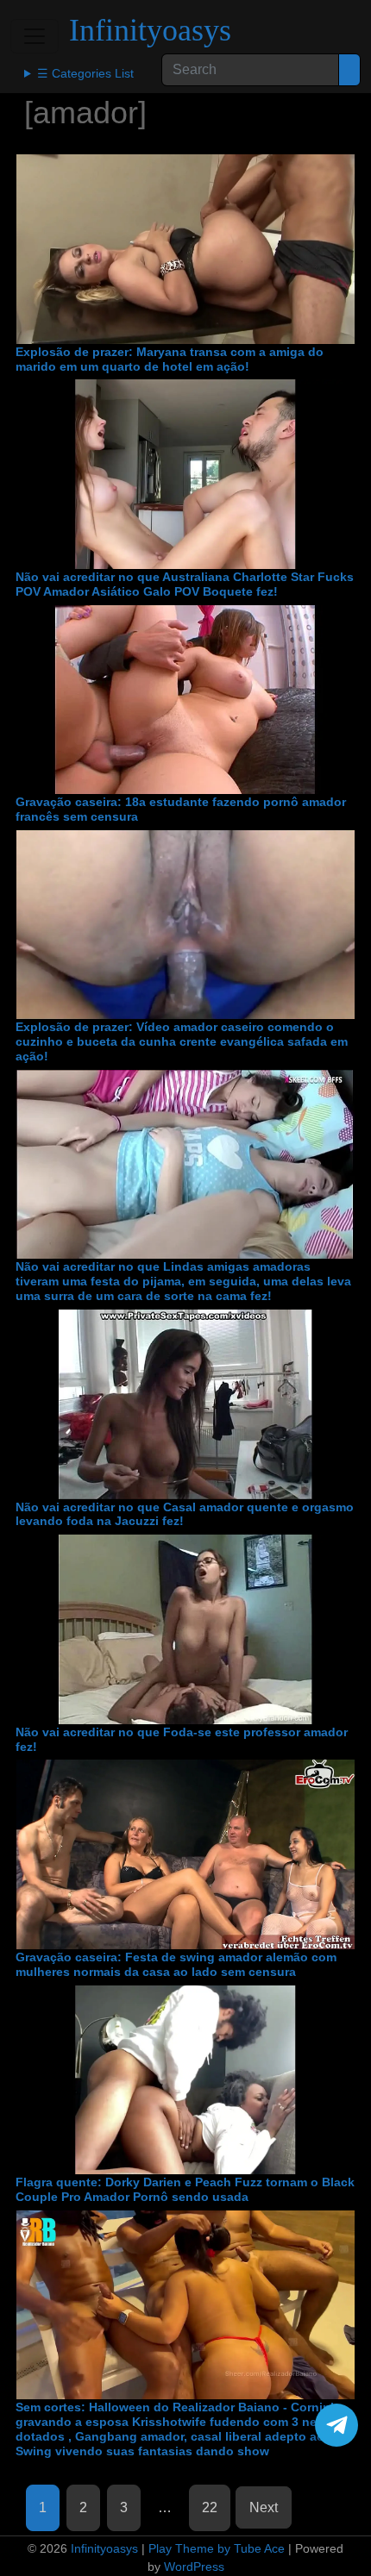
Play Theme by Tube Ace (217, 2548)
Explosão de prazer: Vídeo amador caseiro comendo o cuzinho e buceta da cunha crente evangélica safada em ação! (182, 1041)
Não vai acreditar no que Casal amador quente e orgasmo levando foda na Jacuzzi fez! (185, 1514)
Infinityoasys (150, 30)
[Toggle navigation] (35, 36)
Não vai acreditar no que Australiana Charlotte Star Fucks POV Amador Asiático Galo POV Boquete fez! (185, 584)
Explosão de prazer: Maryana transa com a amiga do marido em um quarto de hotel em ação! (170, 359)
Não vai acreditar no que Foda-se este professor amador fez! (182, 1739)
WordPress (194, 2567)
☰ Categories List (85, 73)
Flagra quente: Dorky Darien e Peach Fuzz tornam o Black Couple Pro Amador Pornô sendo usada (185, 2189)
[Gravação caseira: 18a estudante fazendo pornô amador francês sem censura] (185, 700)
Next (264, 2507)
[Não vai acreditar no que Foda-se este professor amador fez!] (185, 1629)
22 (210, 2507)
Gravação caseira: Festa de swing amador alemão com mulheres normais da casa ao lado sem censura (176, 1964)
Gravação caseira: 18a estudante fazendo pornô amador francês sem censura (181, 809)
